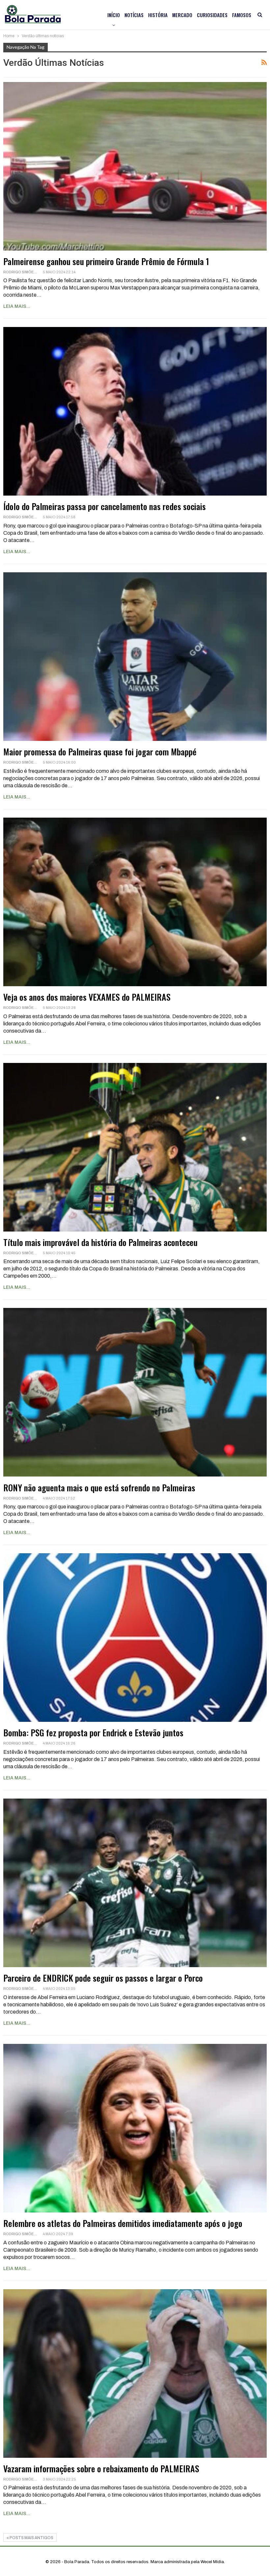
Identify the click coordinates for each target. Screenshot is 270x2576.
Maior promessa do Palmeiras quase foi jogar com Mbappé (100, 752)
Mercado (182, 15)
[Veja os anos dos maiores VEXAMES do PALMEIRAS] (135, 902)
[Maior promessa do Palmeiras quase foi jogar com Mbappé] (135, 657)
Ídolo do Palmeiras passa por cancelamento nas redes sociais (105, 506)
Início (114, 15)
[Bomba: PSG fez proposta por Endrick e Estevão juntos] (135, 1638)
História (158, 15)
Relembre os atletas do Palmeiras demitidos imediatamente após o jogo (123, 2223)
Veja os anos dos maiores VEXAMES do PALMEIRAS (87, 997)
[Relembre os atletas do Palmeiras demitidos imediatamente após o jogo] (135, 2128)
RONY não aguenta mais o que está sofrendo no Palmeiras (99, 1488)
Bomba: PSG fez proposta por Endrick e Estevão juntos (93, 1733)
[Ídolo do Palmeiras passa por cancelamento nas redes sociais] (135, 411)
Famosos (242, 15)
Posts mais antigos (31, 2538)
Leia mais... (17, 306)
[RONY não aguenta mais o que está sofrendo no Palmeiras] (135, 1392)
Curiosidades (212, 15)
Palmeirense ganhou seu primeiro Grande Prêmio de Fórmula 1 (106, 261)
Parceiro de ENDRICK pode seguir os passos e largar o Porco (103, 1978)
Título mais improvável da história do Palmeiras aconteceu (100, 1242)
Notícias (134, 15)
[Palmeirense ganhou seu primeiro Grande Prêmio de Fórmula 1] (135, 166)
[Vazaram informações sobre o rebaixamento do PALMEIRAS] (135, 2373)
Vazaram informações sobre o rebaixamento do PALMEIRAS (101, 2468)
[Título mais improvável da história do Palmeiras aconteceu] (135, 1147)
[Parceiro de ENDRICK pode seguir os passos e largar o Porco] (135, 1883)
